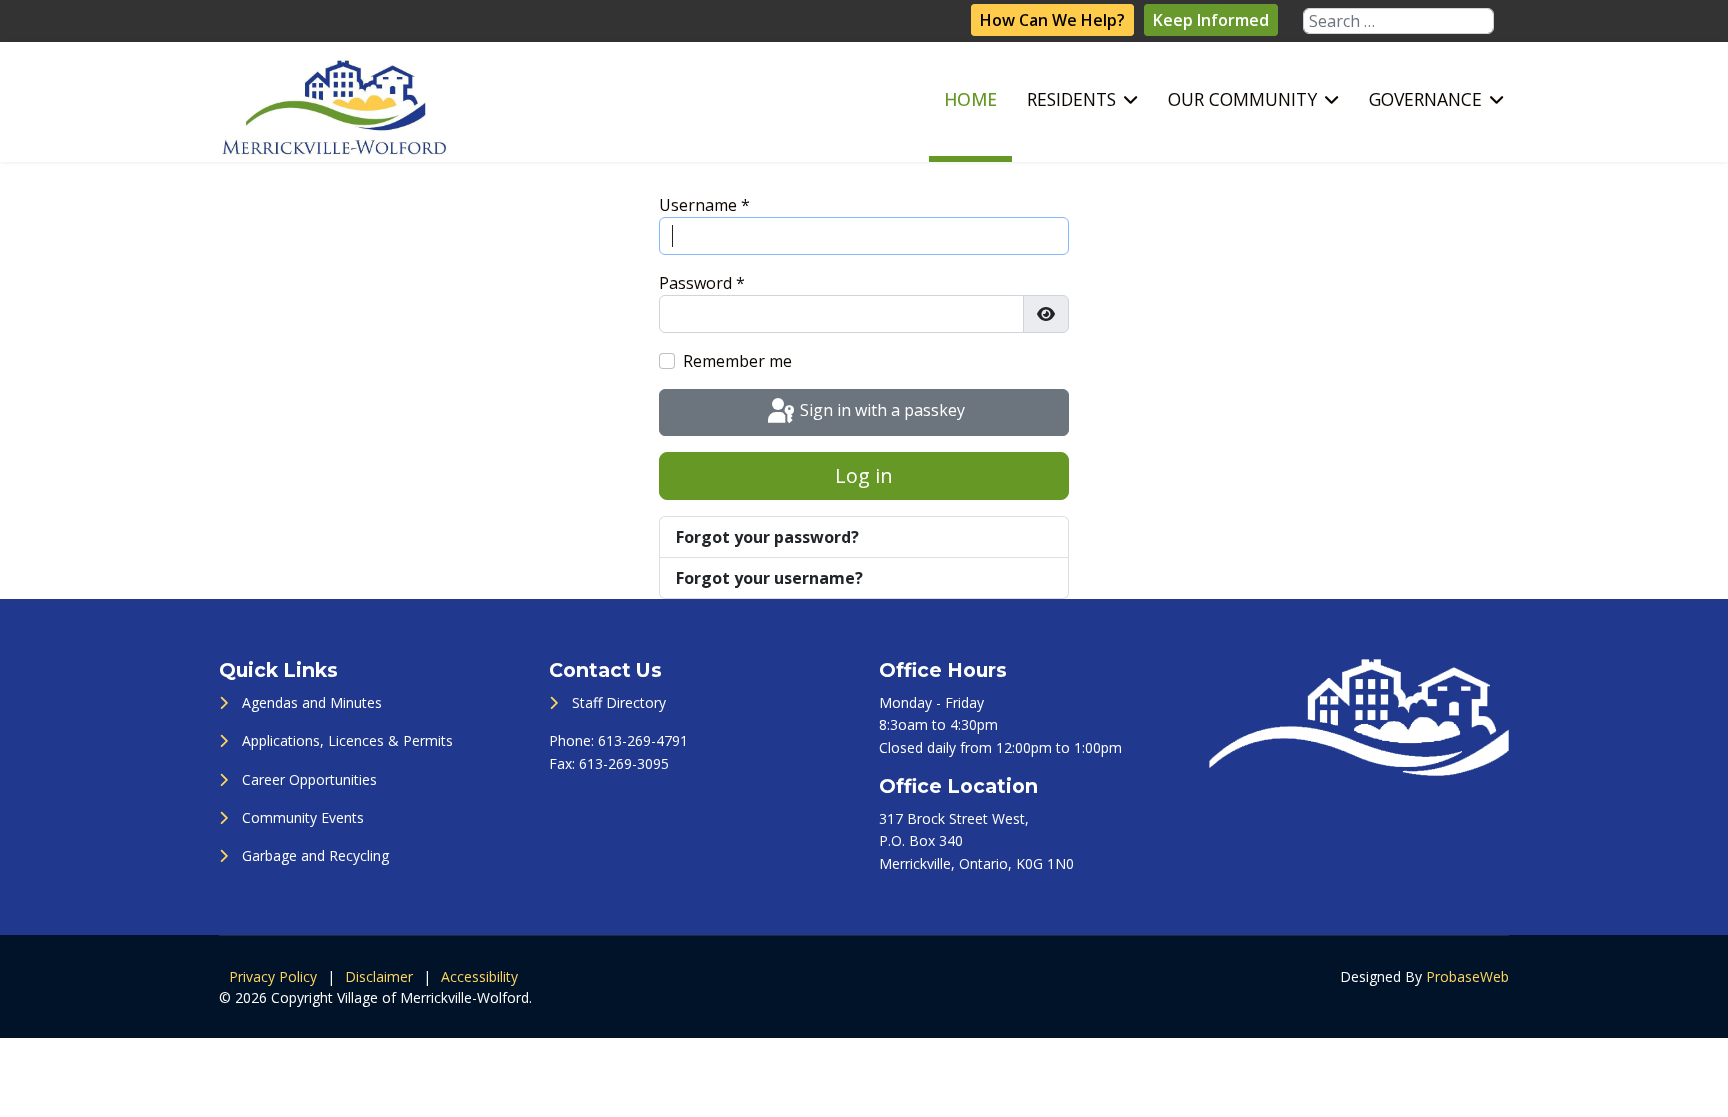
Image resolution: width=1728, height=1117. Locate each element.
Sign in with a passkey (880, 411)
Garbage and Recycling (315, 855)
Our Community (1242, 99)
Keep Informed (1211, 20)
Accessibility (479, 976)
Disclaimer (379, 976)
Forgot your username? (769, 578)
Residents (1071, 99)
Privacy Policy (273, 976)
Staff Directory (619, 702)
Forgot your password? (767, 537)
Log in (864, 475)
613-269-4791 (643, 740)
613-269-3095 (624, 763)
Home (970, 99)
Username (704, 205)
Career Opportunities (309, 779)
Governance (1425, 99)
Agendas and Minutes (312, 702)
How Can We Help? (1052, 20)
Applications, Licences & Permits (347, 740)
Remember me (737, 361)
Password (702, 283)
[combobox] (1398, 21)
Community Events (303, 817)
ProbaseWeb (1467, 976)
